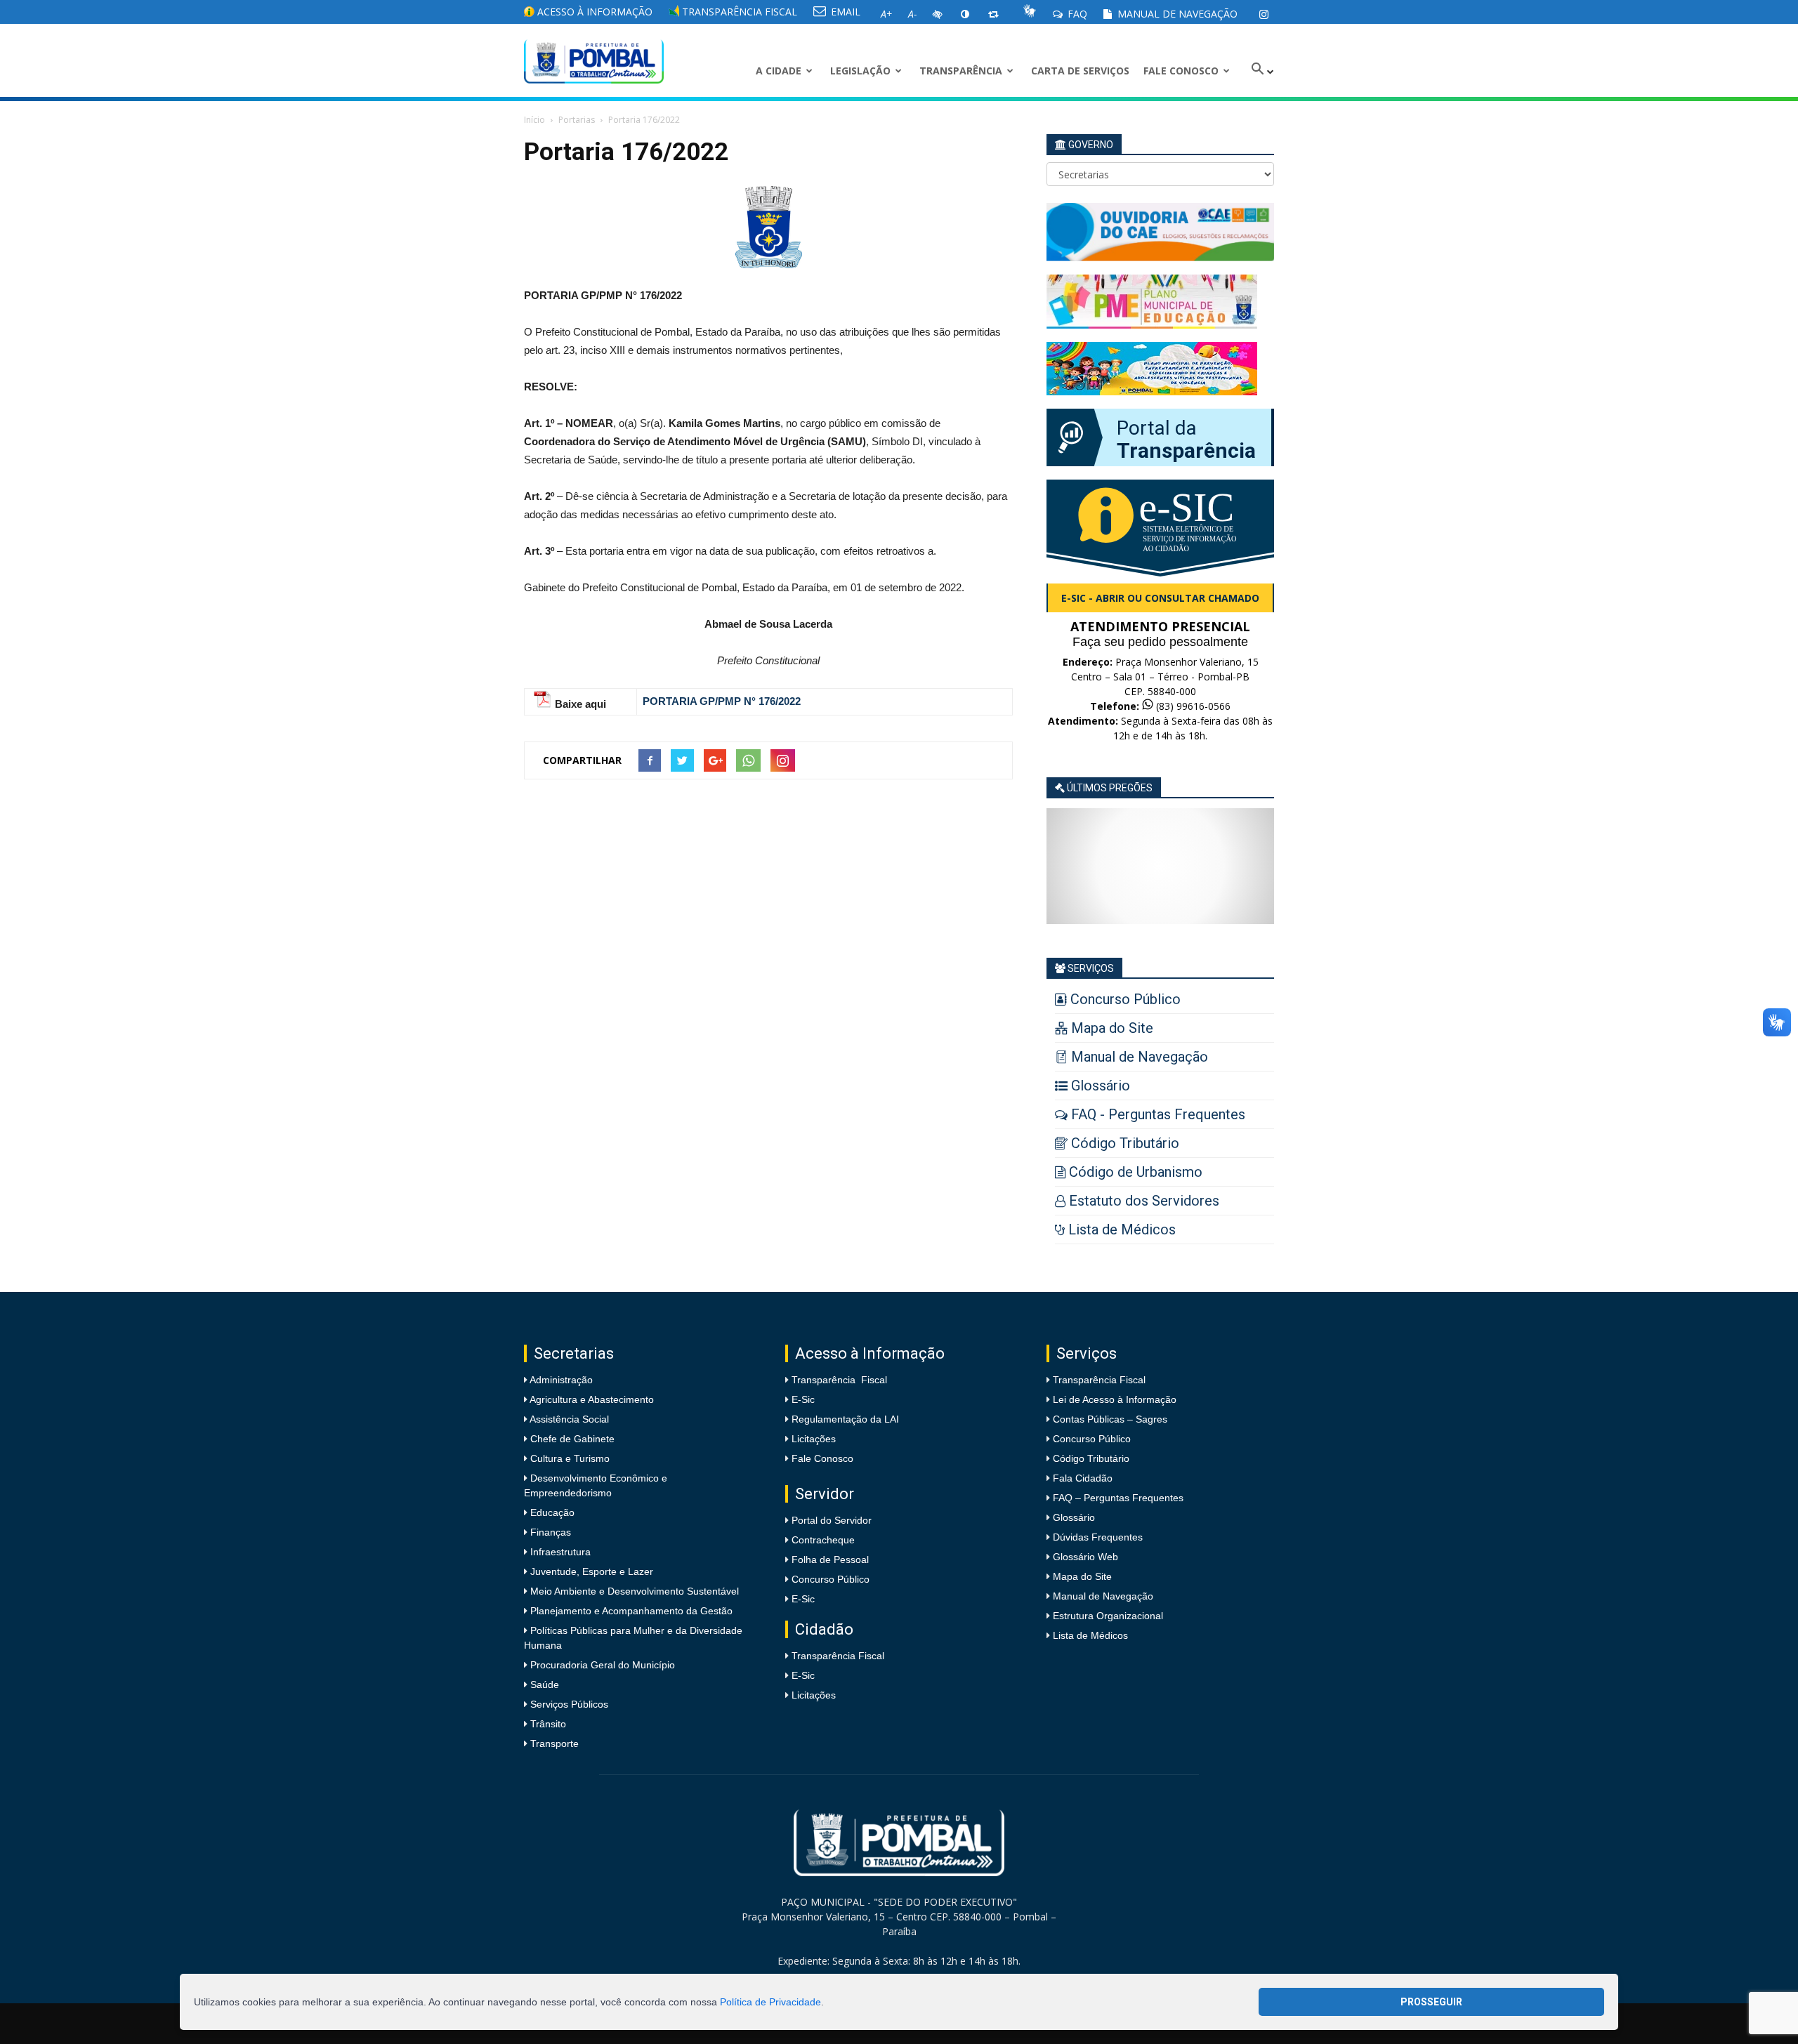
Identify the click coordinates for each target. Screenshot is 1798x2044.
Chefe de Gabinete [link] (571, 1439)
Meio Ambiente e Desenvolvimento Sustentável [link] (633, 1591)
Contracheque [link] (823, 1540)
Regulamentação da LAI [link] (845, 1419)
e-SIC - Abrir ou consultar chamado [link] (1160, 598)
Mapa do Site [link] (1082, 1576)
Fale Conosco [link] (1181, 71)
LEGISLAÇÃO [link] (860, 71)
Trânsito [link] (547, 1724)
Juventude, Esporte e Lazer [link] (590, 1571)
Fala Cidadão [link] (1083, 1478)
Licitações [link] (814, 1439)
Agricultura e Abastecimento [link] (591, 1399)
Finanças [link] (549, 1532)
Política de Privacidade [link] (770, 2002)
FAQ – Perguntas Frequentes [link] (1118, 1498)
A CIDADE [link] (779, 71)
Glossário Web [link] (1085, 1557)
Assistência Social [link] (568, 1419)
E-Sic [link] (803, 1399)
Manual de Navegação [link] (1176, 14)
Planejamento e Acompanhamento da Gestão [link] (630, 1611)
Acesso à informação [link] (593, 12)
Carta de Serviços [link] (1080, 71)
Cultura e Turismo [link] (569, 1458)
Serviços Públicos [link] (568, 1704)
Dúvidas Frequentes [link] (1098, 1537)
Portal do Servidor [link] (832, 1520)
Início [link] (534, 120)
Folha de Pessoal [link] (830, 1560)
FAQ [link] (1076, 14)
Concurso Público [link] (831, 1579)
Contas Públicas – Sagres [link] (1110, 1419)
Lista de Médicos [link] (1090, 1635)
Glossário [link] (1074, 1517)
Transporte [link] (553, 1743)
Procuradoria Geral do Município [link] (603, 1665)
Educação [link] (551, 1512)
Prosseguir (1431, 2002)
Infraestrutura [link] (559, 1552)
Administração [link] (560, 1380)
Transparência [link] (961, 71)
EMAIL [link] (844, 12)
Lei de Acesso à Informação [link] (1115, 1399)
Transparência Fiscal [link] (738, 12)
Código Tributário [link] (1091, 1458)
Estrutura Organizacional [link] (1108, 1616)
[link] (1264, 14)
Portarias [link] (577, 120)
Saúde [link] (543, 1684)
